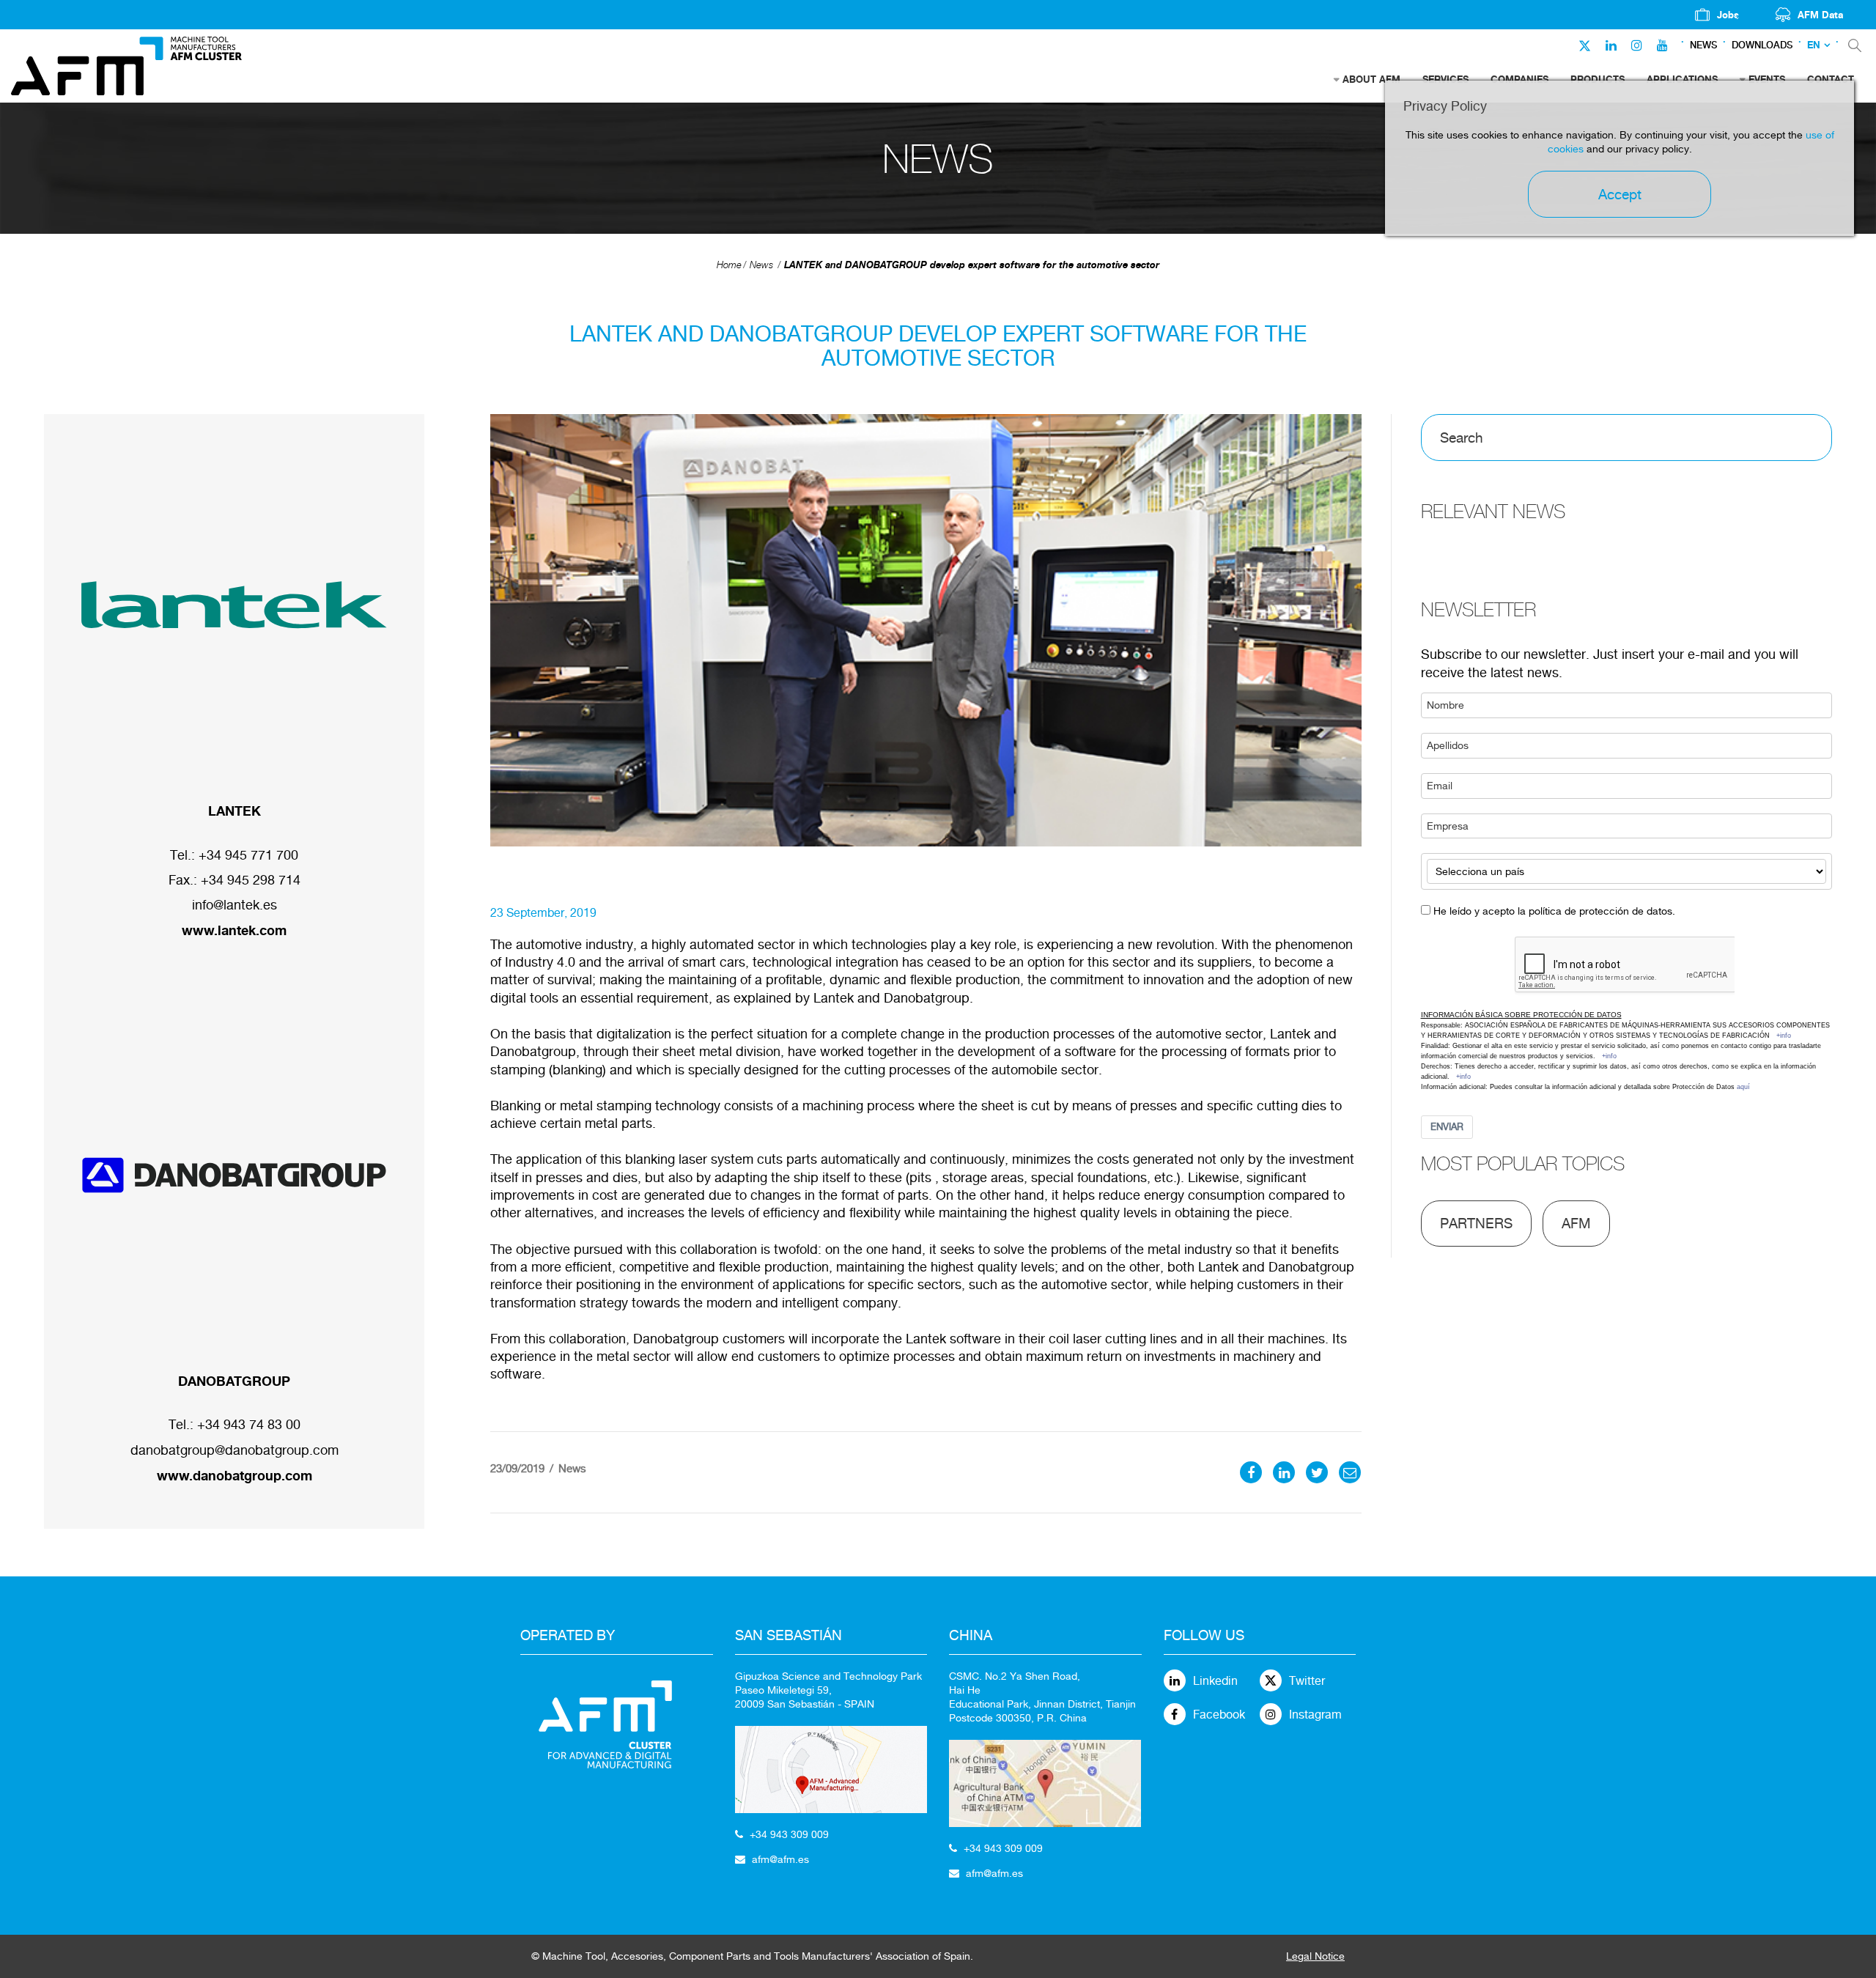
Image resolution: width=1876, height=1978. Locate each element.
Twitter (1307, 1681)
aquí (1743, 1087)
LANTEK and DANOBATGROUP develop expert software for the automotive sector (972, 265)
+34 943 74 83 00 (249, 1424)
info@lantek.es (234, 905)
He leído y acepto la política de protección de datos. (1554, 911)
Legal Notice (1315, 1956)
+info (1784, 1036)
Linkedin (1215, 1681)
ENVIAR (1447, 1127)
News (1703, 45)
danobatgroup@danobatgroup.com (234, 1450)
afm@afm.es (780, 1859)
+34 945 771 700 (248, 855)
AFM (1576, 1223)
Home (729, 265)
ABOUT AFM (1371, 79)
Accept (1620, 194)
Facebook (1219, 1715)
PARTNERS (1476, 1223)
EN (1814, 45)
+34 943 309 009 (789, 1834)
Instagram (1315, 1715)
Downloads (1762, 45)
